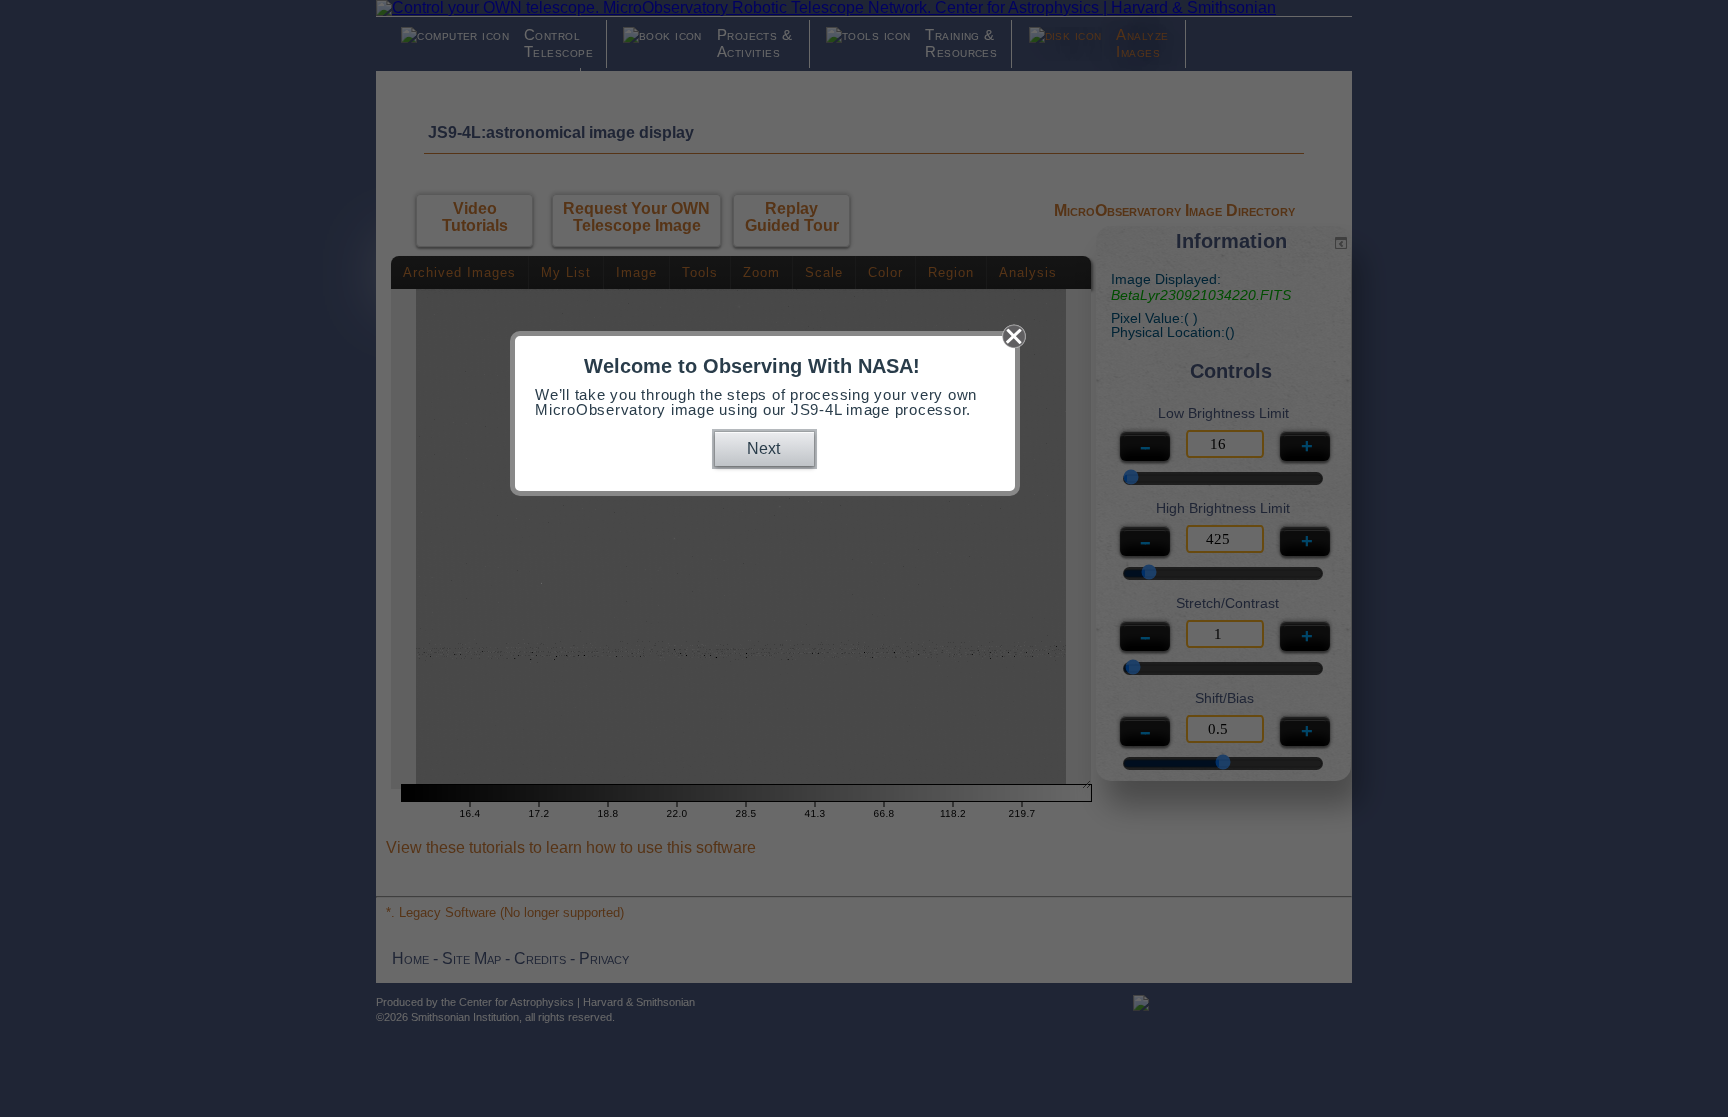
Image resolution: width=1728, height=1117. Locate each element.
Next (763, 448)
